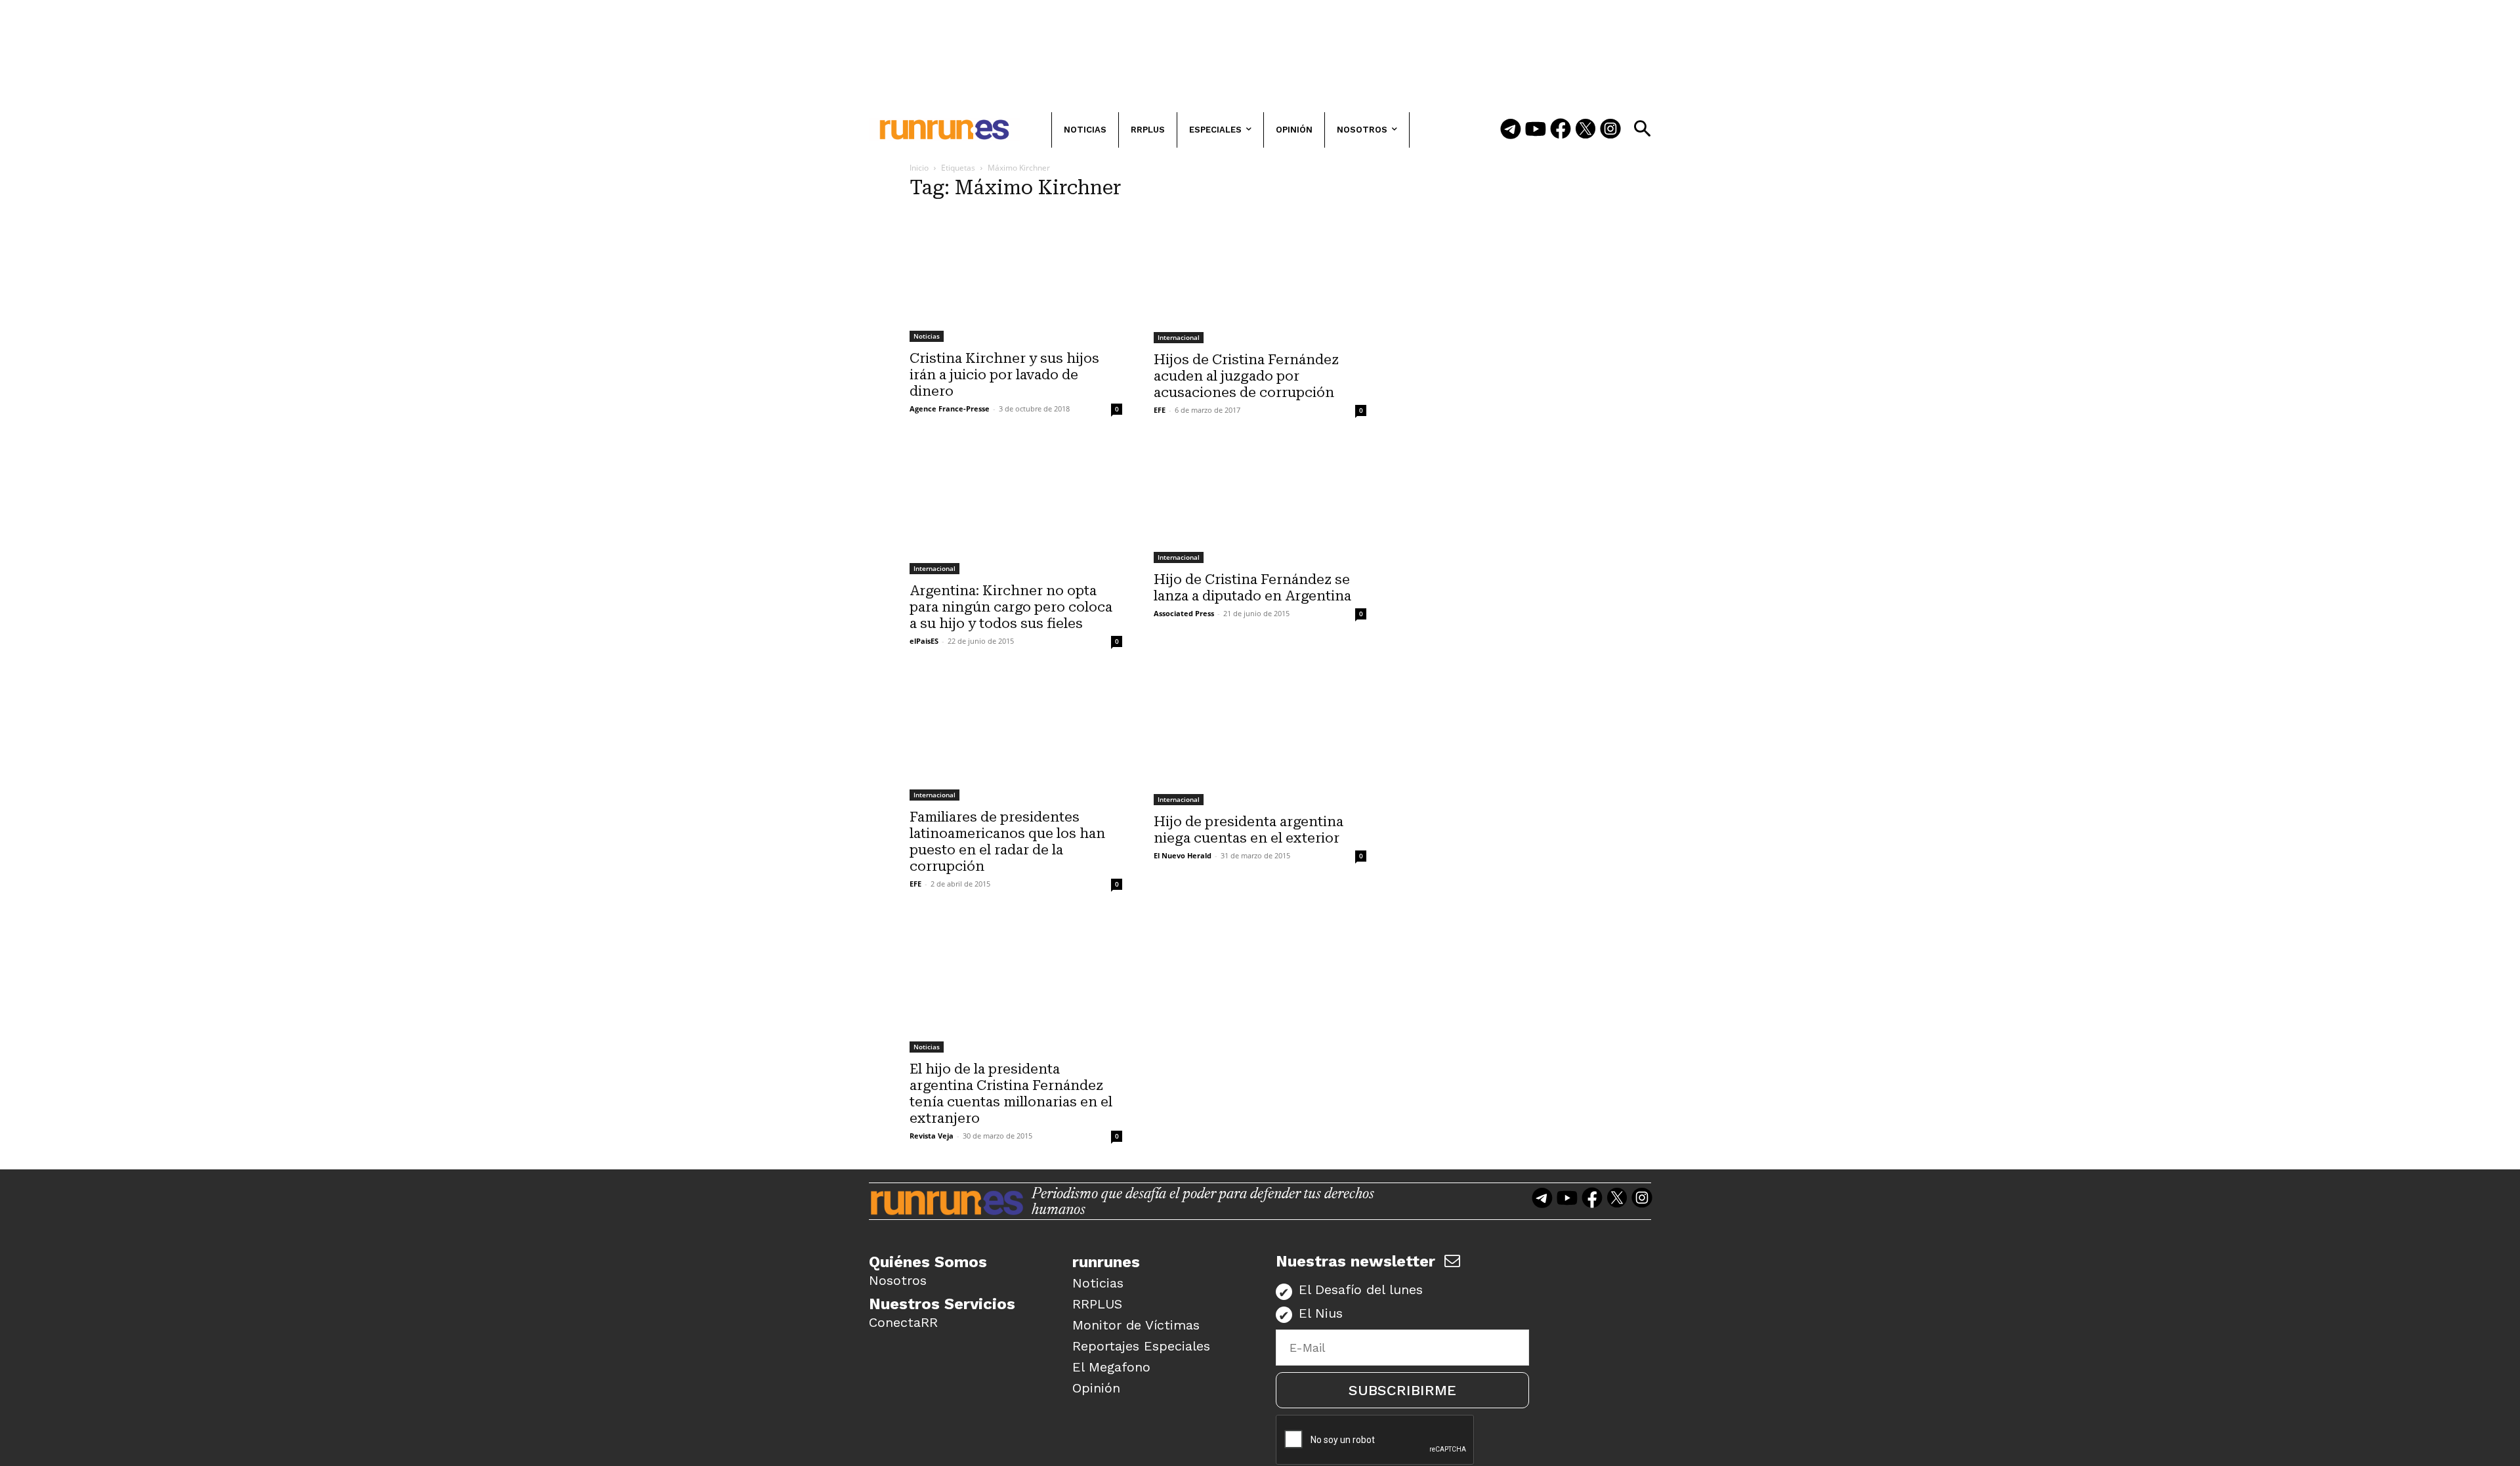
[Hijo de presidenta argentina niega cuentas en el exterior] (1260, 740)
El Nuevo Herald (1183, 855)
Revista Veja (932, 1136)
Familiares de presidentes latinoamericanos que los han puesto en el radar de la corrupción (1007, 842)
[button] (1642, 129)
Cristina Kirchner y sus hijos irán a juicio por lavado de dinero (1004, 375)
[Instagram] (1610, 130)
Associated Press (1184, 613)
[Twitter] (1585, 130)
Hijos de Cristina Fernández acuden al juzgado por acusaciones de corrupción (1246, 376)
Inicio (919, 168)
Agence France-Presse (950, 408)
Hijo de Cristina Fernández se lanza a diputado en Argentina (1252, 588)
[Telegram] (1511, 130)
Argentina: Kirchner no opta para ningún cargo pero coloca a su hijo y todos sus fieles (1011, 607)
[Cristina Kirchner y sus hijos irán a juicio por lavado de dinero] (1016, 277)
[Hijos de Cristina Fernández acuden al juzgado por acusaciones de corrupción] (1260, 278)
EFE (1160, 410)
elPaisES (924, 641)
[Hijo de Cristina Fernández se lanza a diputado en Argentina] (1260, 503)
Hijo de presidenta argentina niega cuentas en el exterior (1249, 830)
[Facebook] (1561, 130)
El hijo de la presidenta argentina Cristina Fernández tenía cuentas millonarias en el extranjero (1011, 1094)
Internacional (1179, 337)
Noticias (927, 336)
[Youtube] (1536, 130)
